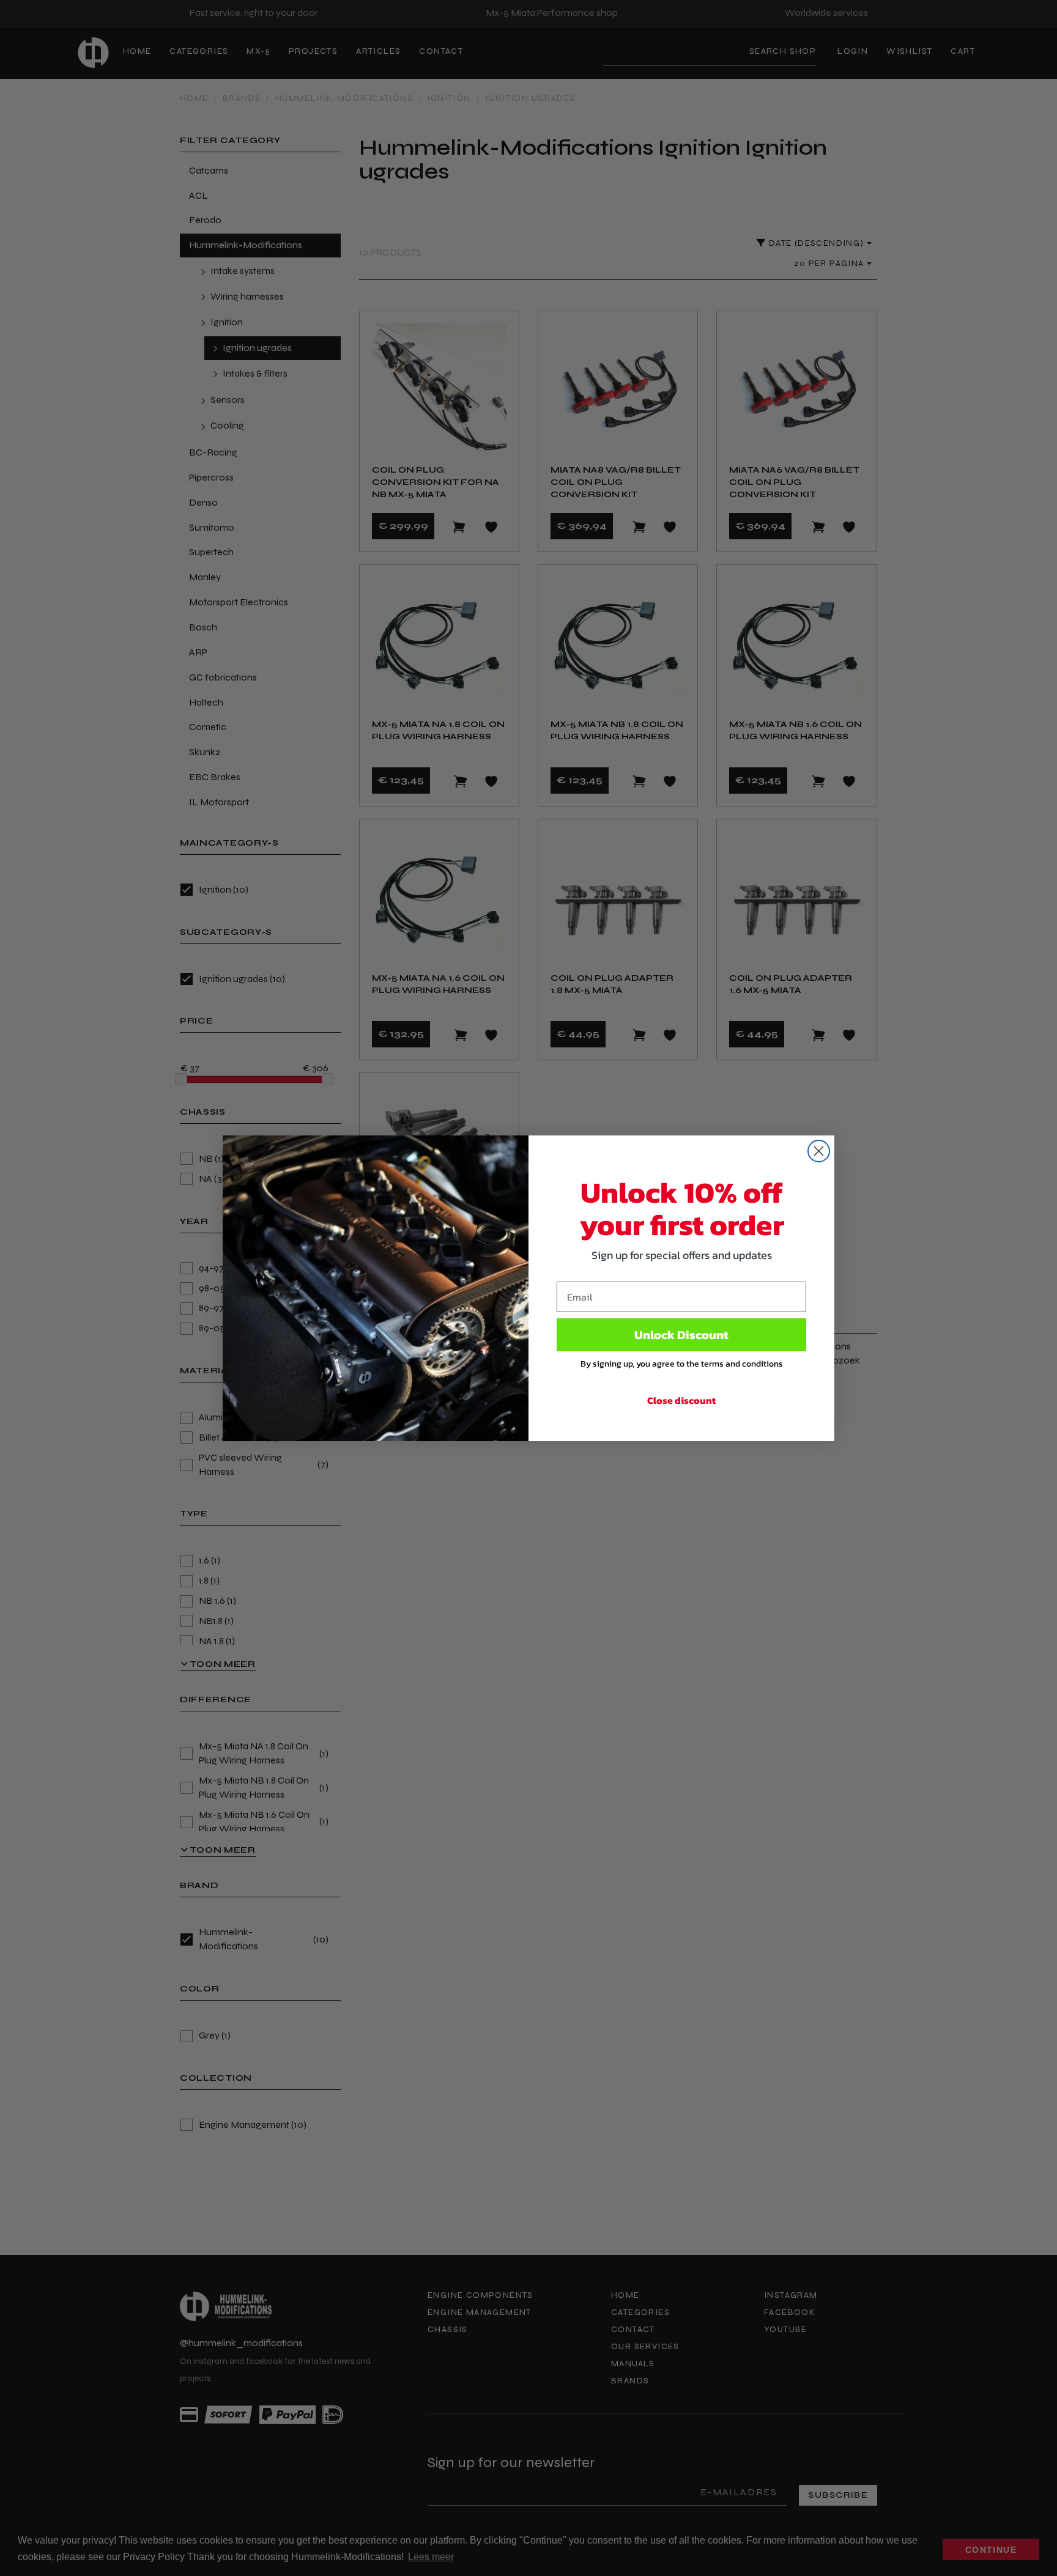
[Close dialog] (819, 1151)
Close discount (681, 1400)
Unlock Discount (681, 1335)
